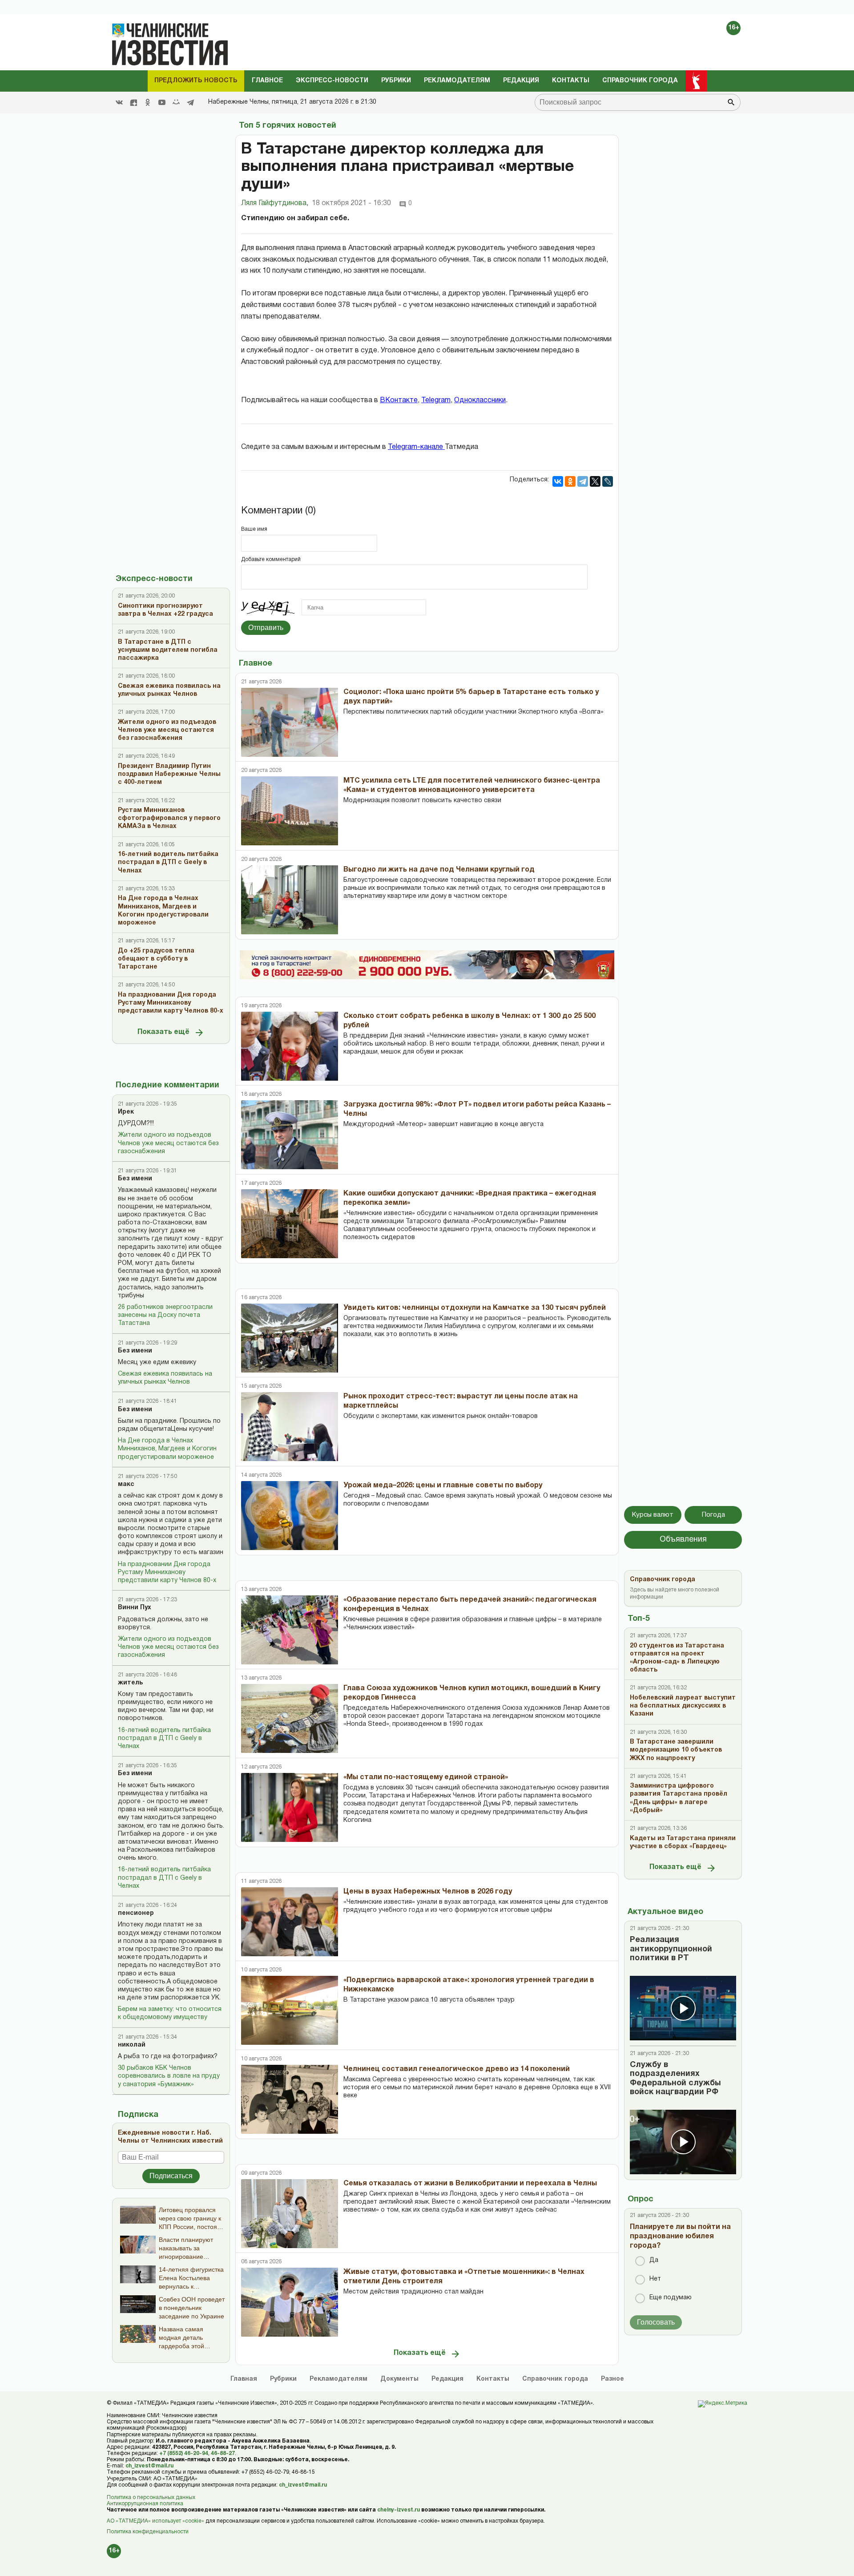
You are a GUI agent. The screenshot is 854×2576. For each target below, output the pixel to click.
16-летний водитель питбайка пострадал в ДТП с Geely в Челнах (164, 1738)
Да (654, 2260)
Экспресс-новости (332, 81)
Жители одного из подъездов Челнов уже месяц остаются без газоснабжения (168, 1143)
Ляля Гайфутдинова (275, 203)
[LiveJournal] (608, 481)
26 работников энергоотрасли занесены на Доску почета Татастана (165, 1315)
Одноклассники (480, 400)
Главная (244, 2379)
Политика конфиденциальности (148, 2532)
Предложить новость (196, 81)
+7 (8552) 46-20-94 (184, 2453)
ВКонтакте (399, 400)
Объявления (683, 1540)
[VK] (119, 102)
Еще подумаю (671, 2298)
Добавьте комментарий (271, 559)
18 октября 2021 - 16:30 (351, 203)
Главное (267, 81)
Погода (713, 1515)
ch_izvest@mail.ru (149, 2466)
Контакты (571, 81)
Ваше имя (254, 529)
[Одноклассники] (570, 481)
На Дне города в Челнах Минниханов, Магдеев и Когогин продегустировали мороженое (167, 1449)
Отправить (266, 628)
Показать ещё (163, 1032)
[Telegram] (190, 102)
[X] (595, 481)
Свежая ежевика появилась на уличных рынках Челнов (165, 1378)
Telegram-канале (416, 447)
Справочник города (640, 81)
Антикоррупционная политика (145, 2504)
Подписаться (171, 2176)
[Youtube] (162, 102)
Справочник (555, 2379)
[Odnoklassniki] (148, 102)
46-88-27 (223, 2453)
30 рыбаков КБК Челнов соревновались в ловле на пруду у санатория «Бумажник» (169, 2076)
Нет (655, 2279)
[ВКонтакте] (558, 481)
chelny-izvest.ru (399, 2510)
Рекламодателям (457, 81)
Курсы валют (653, 1515)
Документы (399, 2379)
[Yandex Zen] (133, 102)
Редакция (521, 81)
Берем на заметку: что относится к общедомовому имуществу (170, 2013)
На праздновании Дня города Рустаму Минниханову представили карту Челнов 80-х (167, 1573)
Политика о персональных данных (151, 2497)
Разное (612, 2379)
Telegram (436, 400)
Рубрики (396, 81)
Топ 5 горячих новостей (288, 126)
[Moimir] (176, 102)
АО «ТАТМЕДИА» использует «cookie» (155, 2521)
